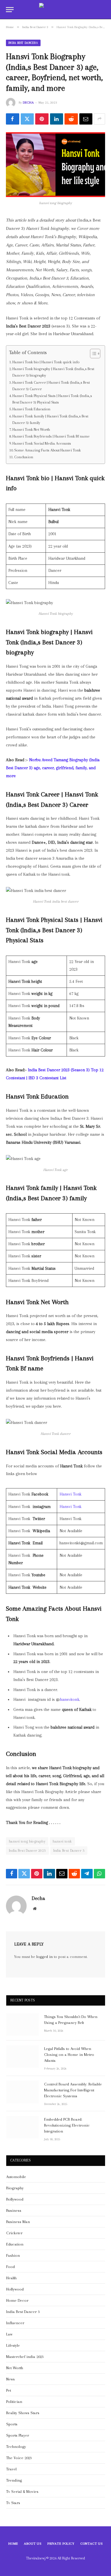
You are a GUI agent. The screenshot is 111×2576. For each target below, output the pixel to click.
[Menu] (10, 10)
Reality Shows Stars (23, 2413)
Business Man (18, 2222)
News (11, 2379)
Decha (28, 103)
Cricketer (14, 2233)
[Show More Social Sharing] (99, 119)
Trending (14, 2480)
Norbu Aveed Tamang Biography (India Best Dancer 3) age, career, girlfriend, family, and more (53, 768)
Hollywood (15, 2289)
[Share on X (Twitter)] (27, 119)
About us (33, 2544)
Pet (9, 2390)
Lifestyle (13, 2345)
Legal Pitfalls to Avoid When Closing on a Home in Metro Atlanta (69, 2055)
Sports (12, 2424)
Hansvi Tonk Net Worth (31, 429)
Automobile (16, 2177)
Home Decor (17, 2300)
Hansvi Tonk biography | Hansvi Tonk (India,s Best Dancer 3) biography (53, 372)
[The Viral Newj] (55, 10)
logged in (45, 1957)
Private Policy (61, 2544)
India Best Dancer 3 (23, 43)
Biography (15, 2188)
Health (11, 2278)
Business (14, 2210)
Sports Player (18, 2435)
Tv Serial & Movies (22, 2492)
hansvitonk (70, 1700)
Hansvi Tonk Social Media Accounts (42, 443)
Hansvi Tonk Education (31, 409)
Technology (16, 2447)
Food (11, 2267)
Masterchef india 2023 (25, 2357)
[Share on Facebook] (13, 119)
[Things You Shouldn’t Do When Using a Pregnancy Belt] (22, 2025)
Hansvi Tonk (71, 1494)
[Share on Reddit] (71, 119)
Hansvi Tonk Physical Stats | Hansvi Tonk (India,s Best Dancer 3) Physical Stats (52, 399)
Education (15, 2244)
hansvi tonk (62, 1841)
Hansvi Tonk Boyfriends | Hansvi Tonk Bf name (51, 436)
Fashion (13, 2255)
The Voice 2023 (19, 2458)
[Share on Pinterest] (42, 119)
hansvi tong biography (27, 1841)
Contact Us (92, 2544)
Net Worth (15, 2368)
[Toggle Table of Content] (92, 354)
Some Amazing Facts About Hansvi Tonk (48, 450)
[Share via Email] (86, 119)
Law (9, 2334)
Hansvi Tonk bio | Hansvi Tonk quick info (46, 362)
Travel (11, 2469)
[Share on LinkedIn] (57, 119)
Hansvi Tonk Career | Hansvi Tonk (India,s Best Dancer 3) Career (51, 386)
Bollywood (15, 2199)
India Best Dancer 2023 (27, 1851)
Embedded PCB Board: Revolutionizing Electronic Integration (67, 2125)
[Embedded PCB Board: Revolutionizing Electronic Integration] (22, 2127)
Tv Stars (13, 2503)
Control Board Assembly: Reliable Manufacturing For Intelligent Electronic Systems (73, 2090)
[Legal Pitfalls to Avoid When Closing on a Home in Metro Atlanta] (22, 2056)
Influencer (15, 2323)
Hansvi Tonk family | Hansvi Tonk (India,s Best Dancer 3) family (50, 419)
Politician (14, 2402)
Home (13, 2544)
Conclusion (24, 457)
